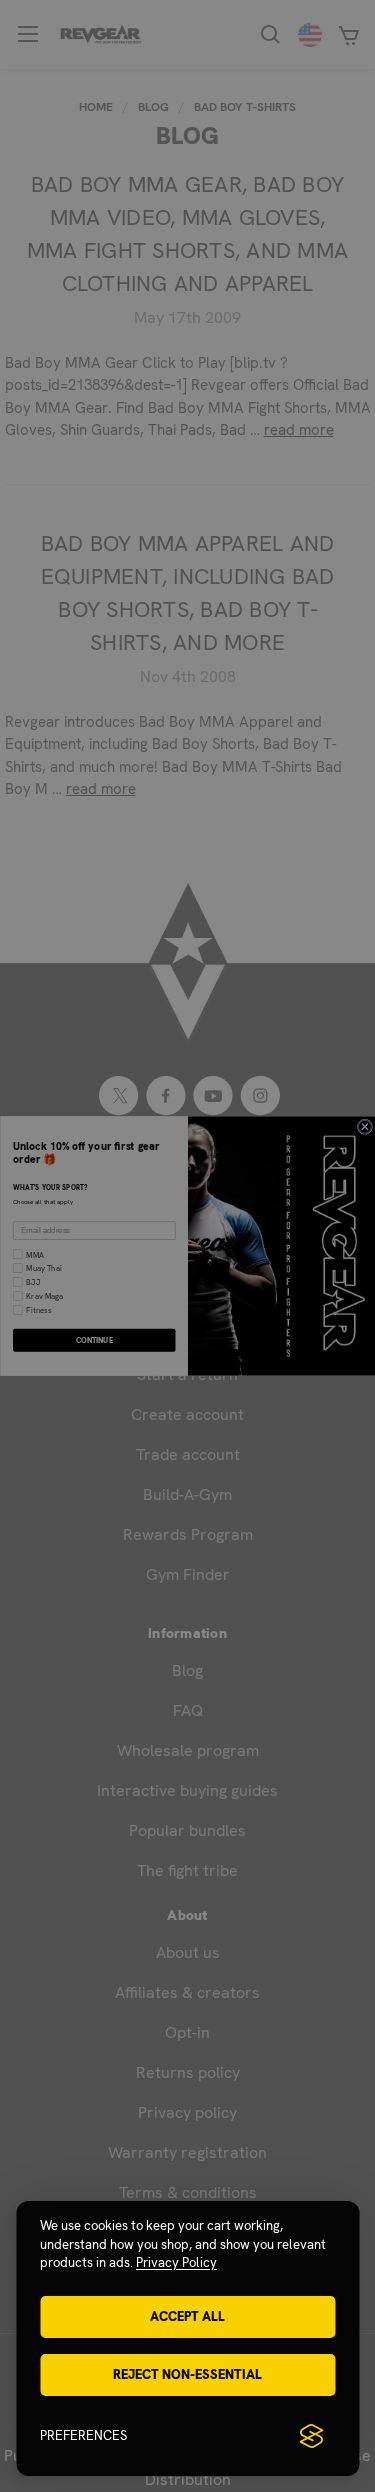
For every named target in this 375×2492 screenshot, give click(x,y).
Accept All (187, 2316)
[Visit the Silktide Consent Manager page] (311, 2436)
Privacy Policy (176, 2262)
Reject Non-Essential (187, 2374)
